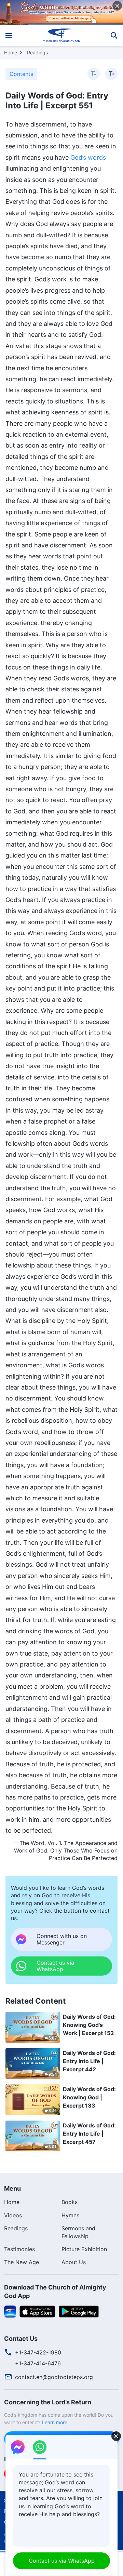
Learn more (55, 2422)
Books (70, 2202)
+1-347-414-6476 (38, 2363)
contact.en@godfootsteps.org (54, 2377)
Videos (13, 2215)
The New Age (22, 2262)
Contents (21, 74)
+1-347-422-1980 (38, 2352)
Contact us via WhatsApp (62, 2561)
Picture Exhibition (84, 2249)
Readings (37, 52)
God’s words (88, 157)
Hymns (70, 2215)
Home (11, 52)
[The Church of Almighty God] (62, 35)
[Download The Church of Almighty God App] (10, 2311)
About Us (74, 2262)
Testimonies (19, 2249)
